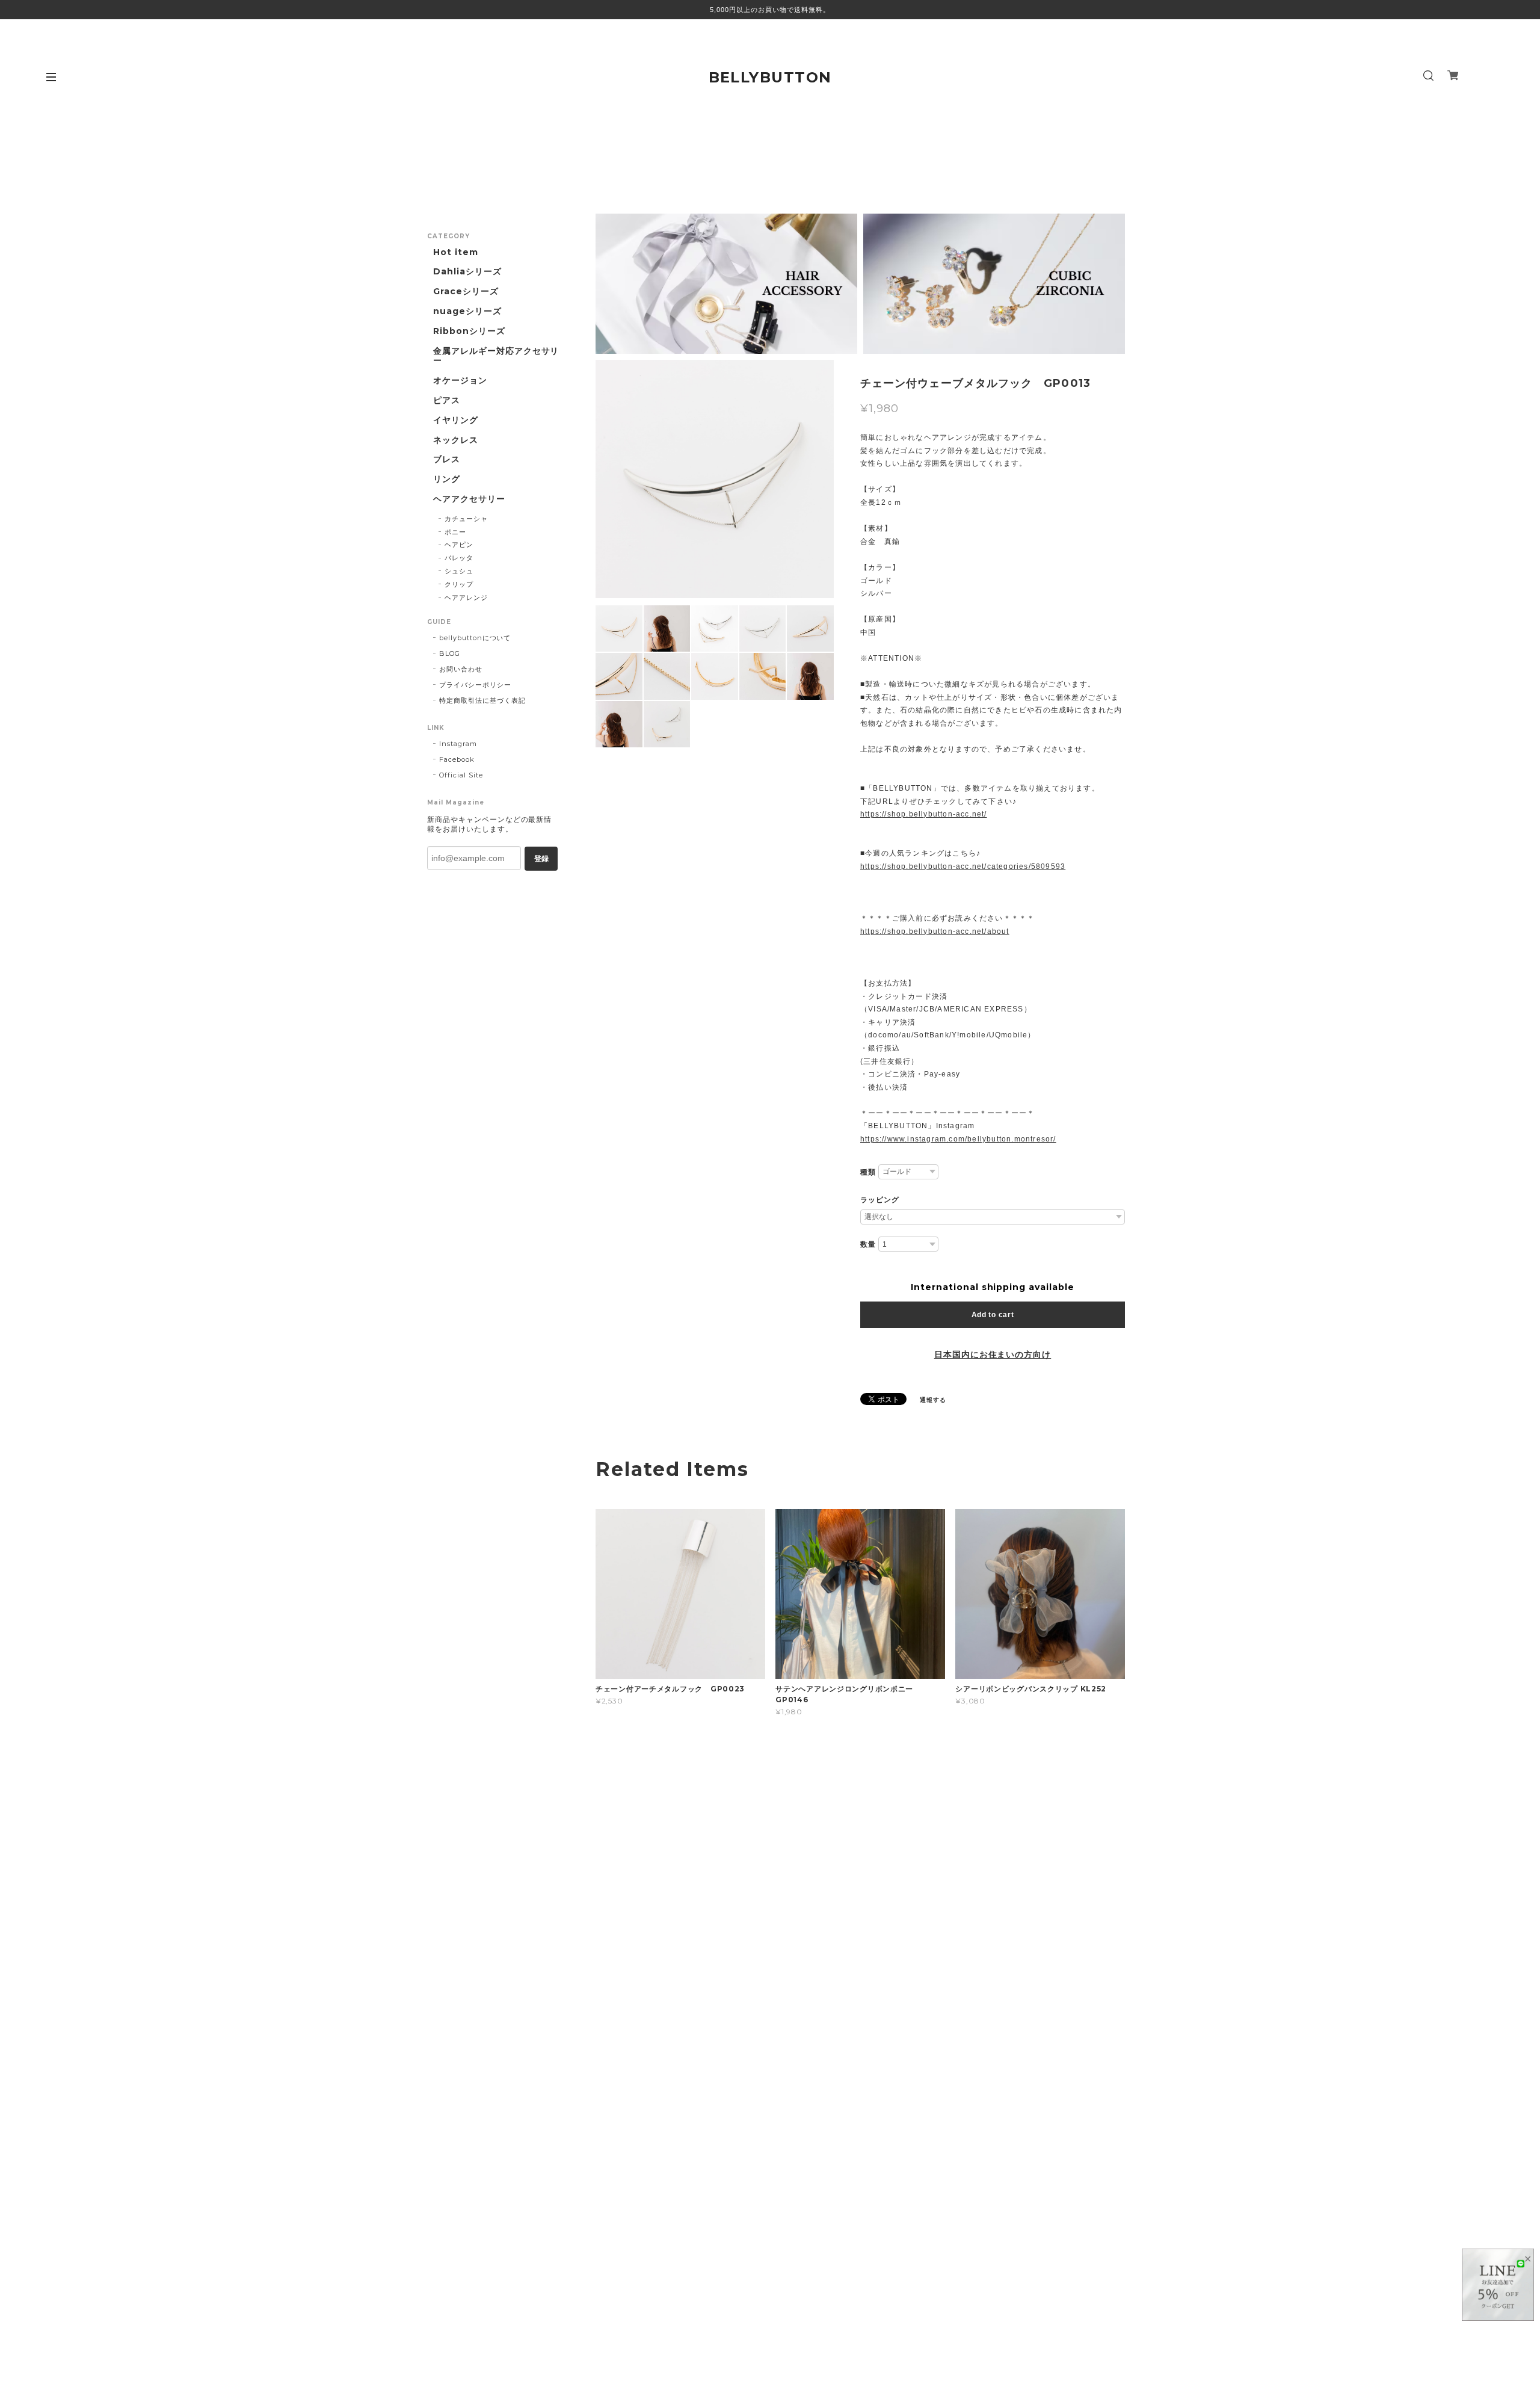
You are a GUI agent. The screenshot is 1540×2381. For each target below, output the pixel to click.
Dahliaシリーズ (467, 272)
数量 (868, 1244)
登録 (541, 859)
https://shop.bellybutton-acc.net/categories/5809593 (963, 866)
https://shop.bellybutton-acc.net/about (935, 931)
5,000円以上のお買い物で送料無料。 (770, 10)
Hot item (456, 252)
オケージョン (460, 381)
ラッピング (880, 1200)
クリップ (459, 584)
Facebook (457, 759)
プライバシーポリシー (475, 685)
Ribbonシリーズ (469, 331)
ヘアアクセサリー (469, 499)
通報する (933, 1400)
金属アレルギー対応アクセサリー (496, 356)
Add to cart (993, 1315)
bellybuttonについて (475, 638)
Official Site (461, 775)
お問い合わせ (461, 669)
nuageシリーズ (467, 311)
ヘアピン (459, 545)
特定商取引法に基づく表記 (482, 700)
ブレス (447, 459)
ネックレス (456, 440)
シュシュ (459, 571)
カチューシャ (466, 519)
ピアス (447, 400)
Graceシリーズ (466, 292)
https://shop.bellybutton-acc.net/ (924, 814)
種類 (868, 1172)
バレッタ (459, 558)
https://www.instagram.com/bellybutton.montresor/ (958, 1139)
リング (447, 479)
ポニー (455, 532)
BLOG (450, 653)
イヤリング (456, 420)
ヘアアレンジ (466, 598)
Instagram (458, 744)
